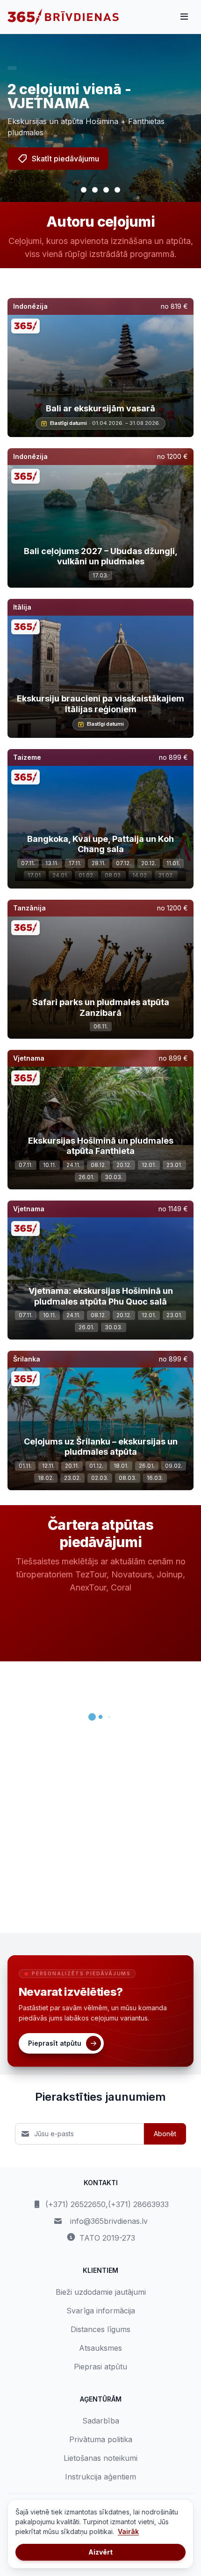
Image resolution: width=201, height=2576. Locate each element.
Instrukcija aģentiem (100, 2477)
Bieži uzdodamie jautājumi (101, 2292)
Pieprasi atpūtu (100, 2367)
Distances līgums (100, 2329)
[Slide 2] (95, 190)
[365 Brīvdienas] (63, 17)
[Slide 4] (117, 190)
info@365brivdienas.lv (109, 2221)
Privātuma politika (101, 2439)
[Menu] (184, 17)
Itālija (22, 607)
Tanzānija (29, 908)
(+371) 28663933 (138, 2204)
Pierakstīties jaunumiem (100, 2097)
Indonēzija (30, 306)
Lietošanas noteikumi (100, 2458)
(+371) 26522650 (75, 2204)
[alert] (12, 68)
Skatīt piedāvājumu (65, 159)
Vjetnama (29, 1058)
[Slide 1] (84, 190)
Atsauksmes (100, 2348)
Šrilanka (27, 1359)
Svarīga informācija (101, 2311)
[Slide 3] (106, 190)
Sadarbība (101, 2421)
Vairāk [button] (128, 2531)
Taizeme (27, 757)
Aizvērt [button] (100, 2552)
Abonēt (165, 2134)
